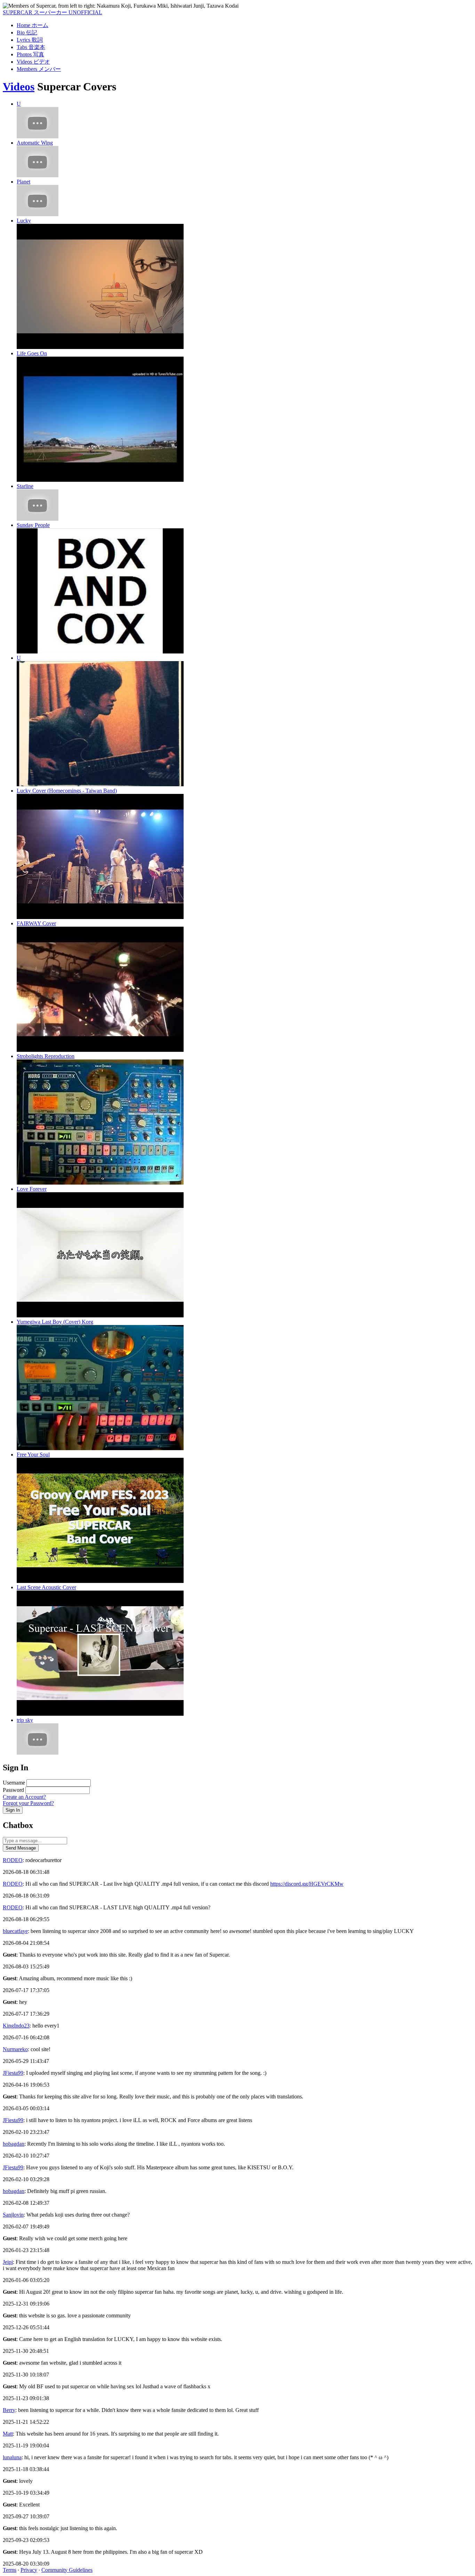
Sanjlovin (13, 2215)
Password (13, 1790)
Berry (9, 2410)
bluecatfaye (15, 1931)
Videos (19, 87)
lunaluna (12, 2457)
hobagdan (14, 2144)
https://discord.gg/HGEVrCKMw (307, 1884)
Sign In (13, 1810)
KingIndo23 (16, 2026)
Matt (8, 2434)
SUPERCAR (53, 12)
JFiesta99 (13, 2073)
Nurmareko (15, 2049)
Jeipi (8, 2262)
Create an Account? (24, 1797)
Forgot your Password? (28, 1803)
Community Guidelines (67, 2570)
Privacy (29, 2570)
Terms (10, 2570)
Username (14, 1783)
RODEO (13, 1860)
